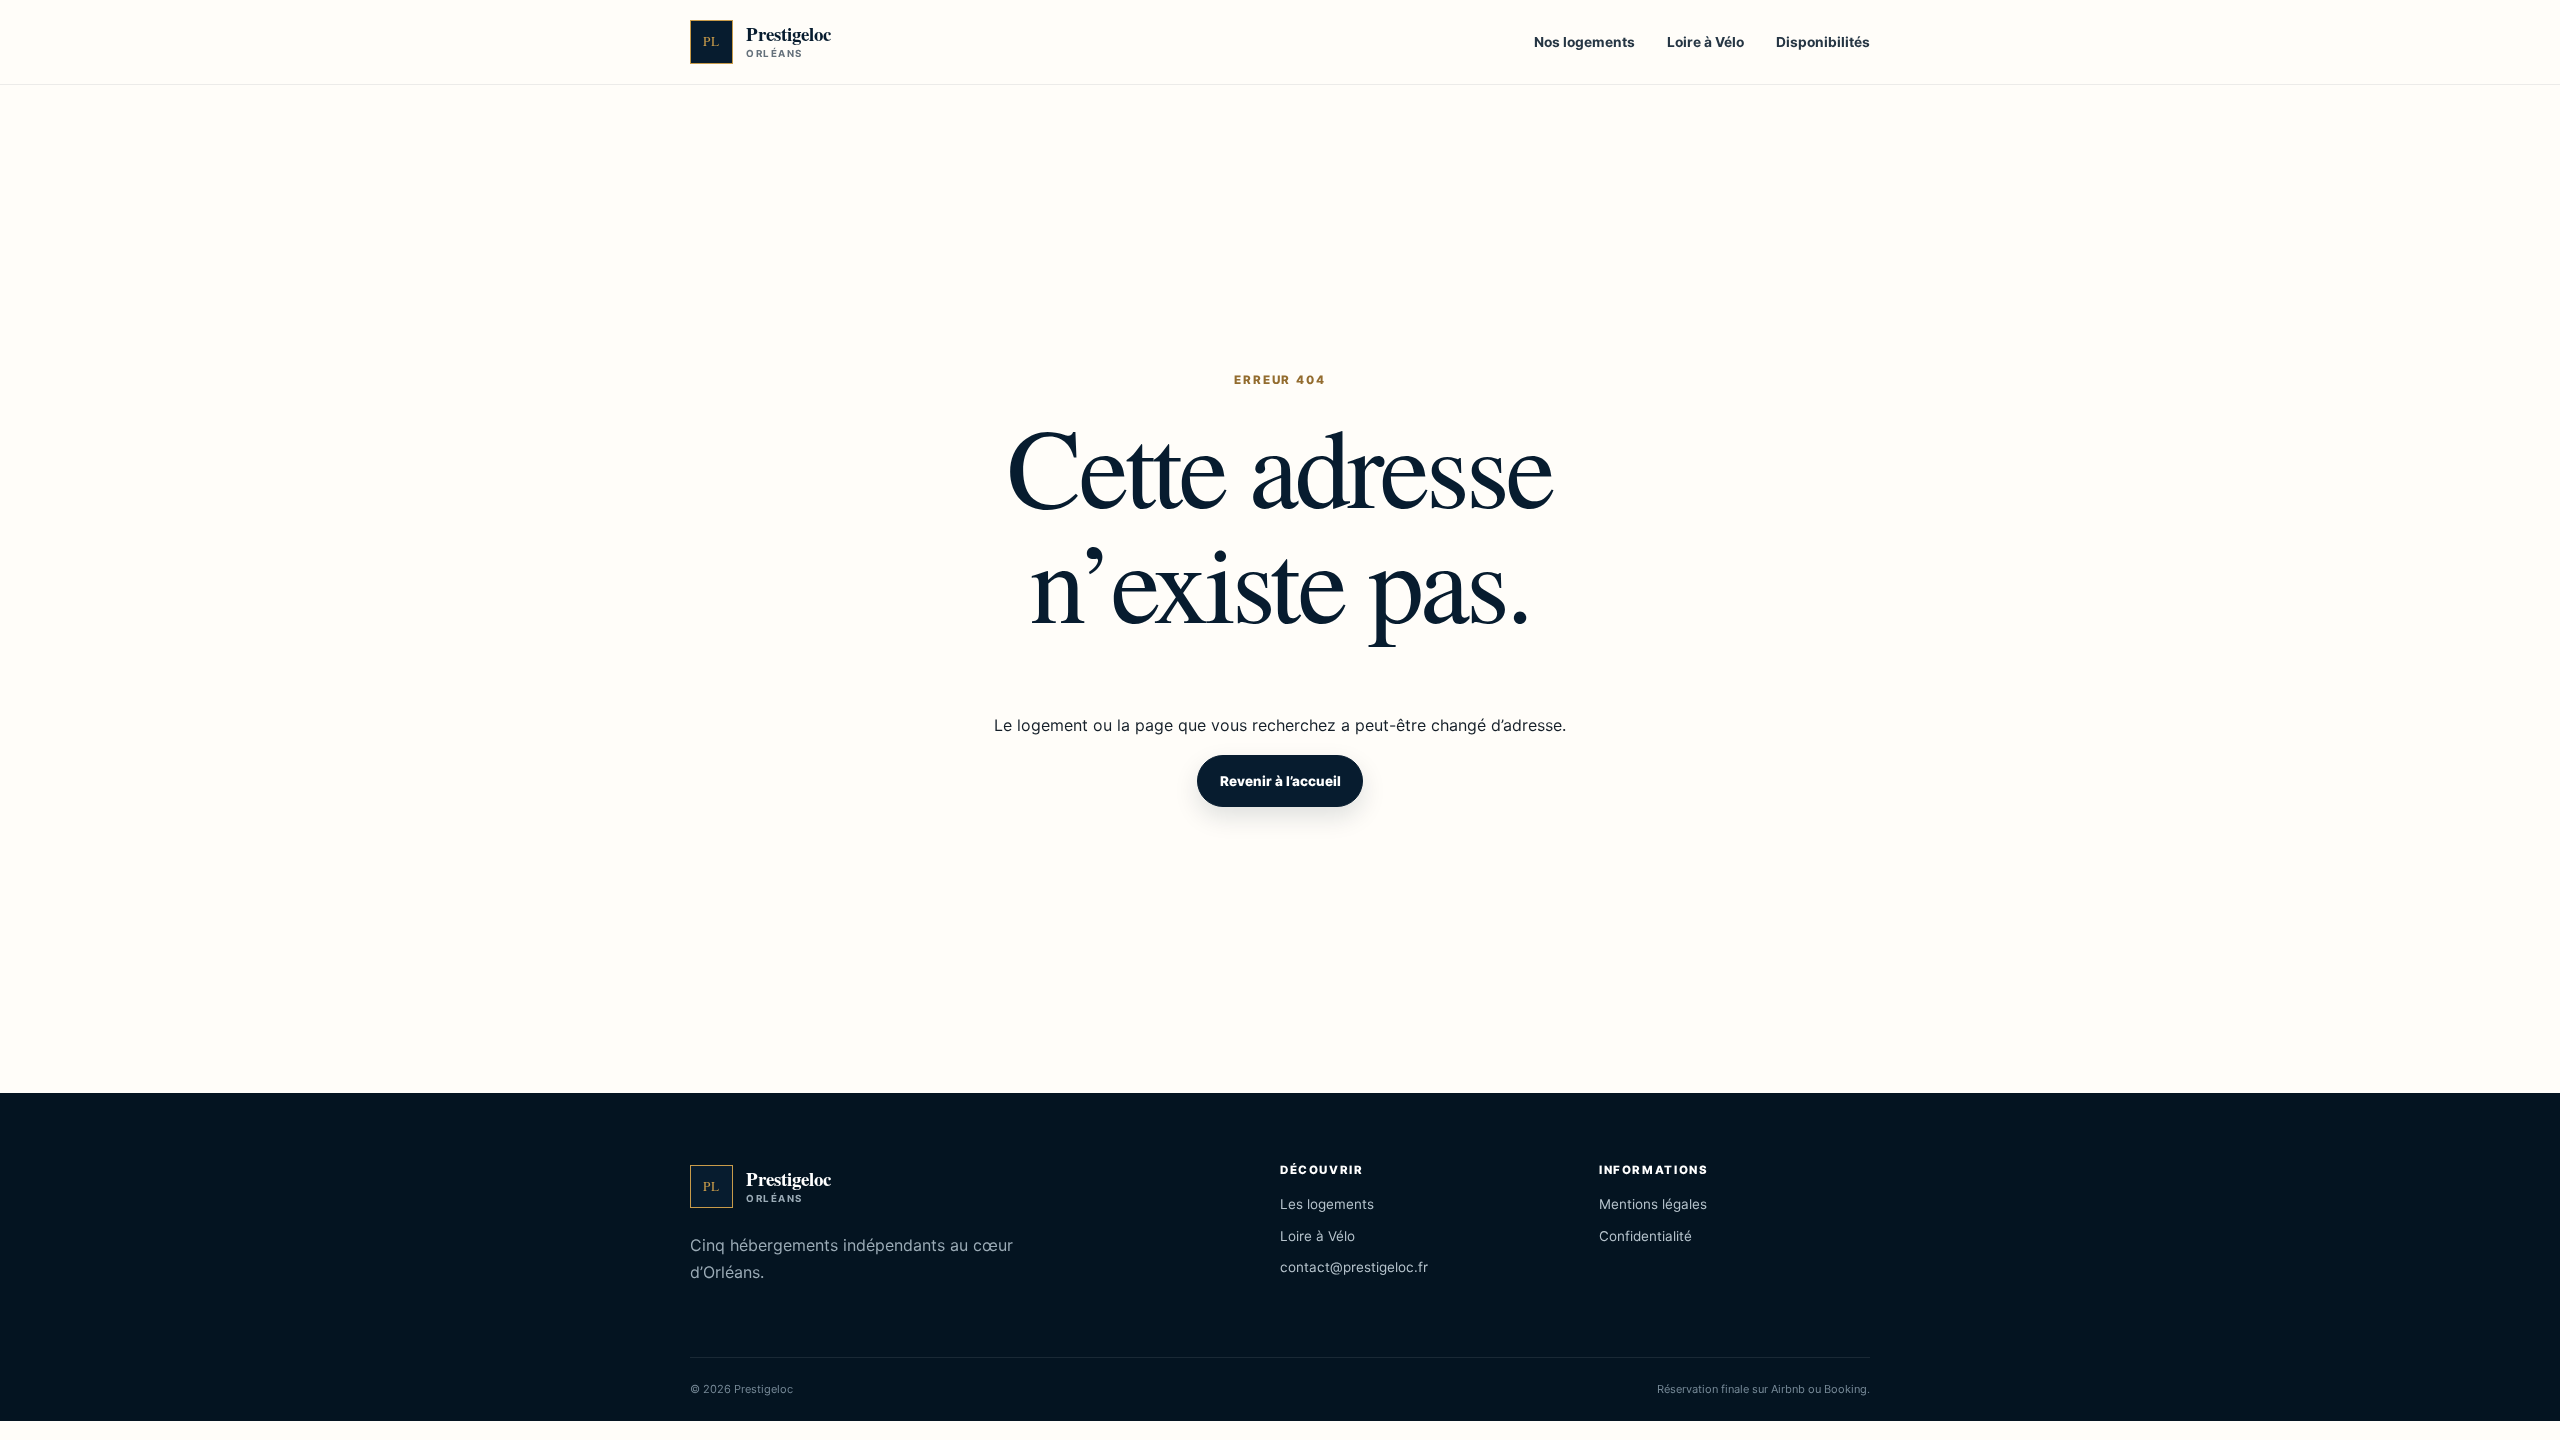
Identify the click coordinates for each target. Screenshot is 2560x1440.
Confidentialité (1645, 1236)
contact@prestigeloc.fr (1354, 1267)
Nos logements (1584, 42)
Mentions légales (1653, 1204)
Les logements (1327, 1204)
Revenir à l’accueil (1280, 781)
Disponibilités (1823, 42)
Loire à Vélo (1705, 42)
